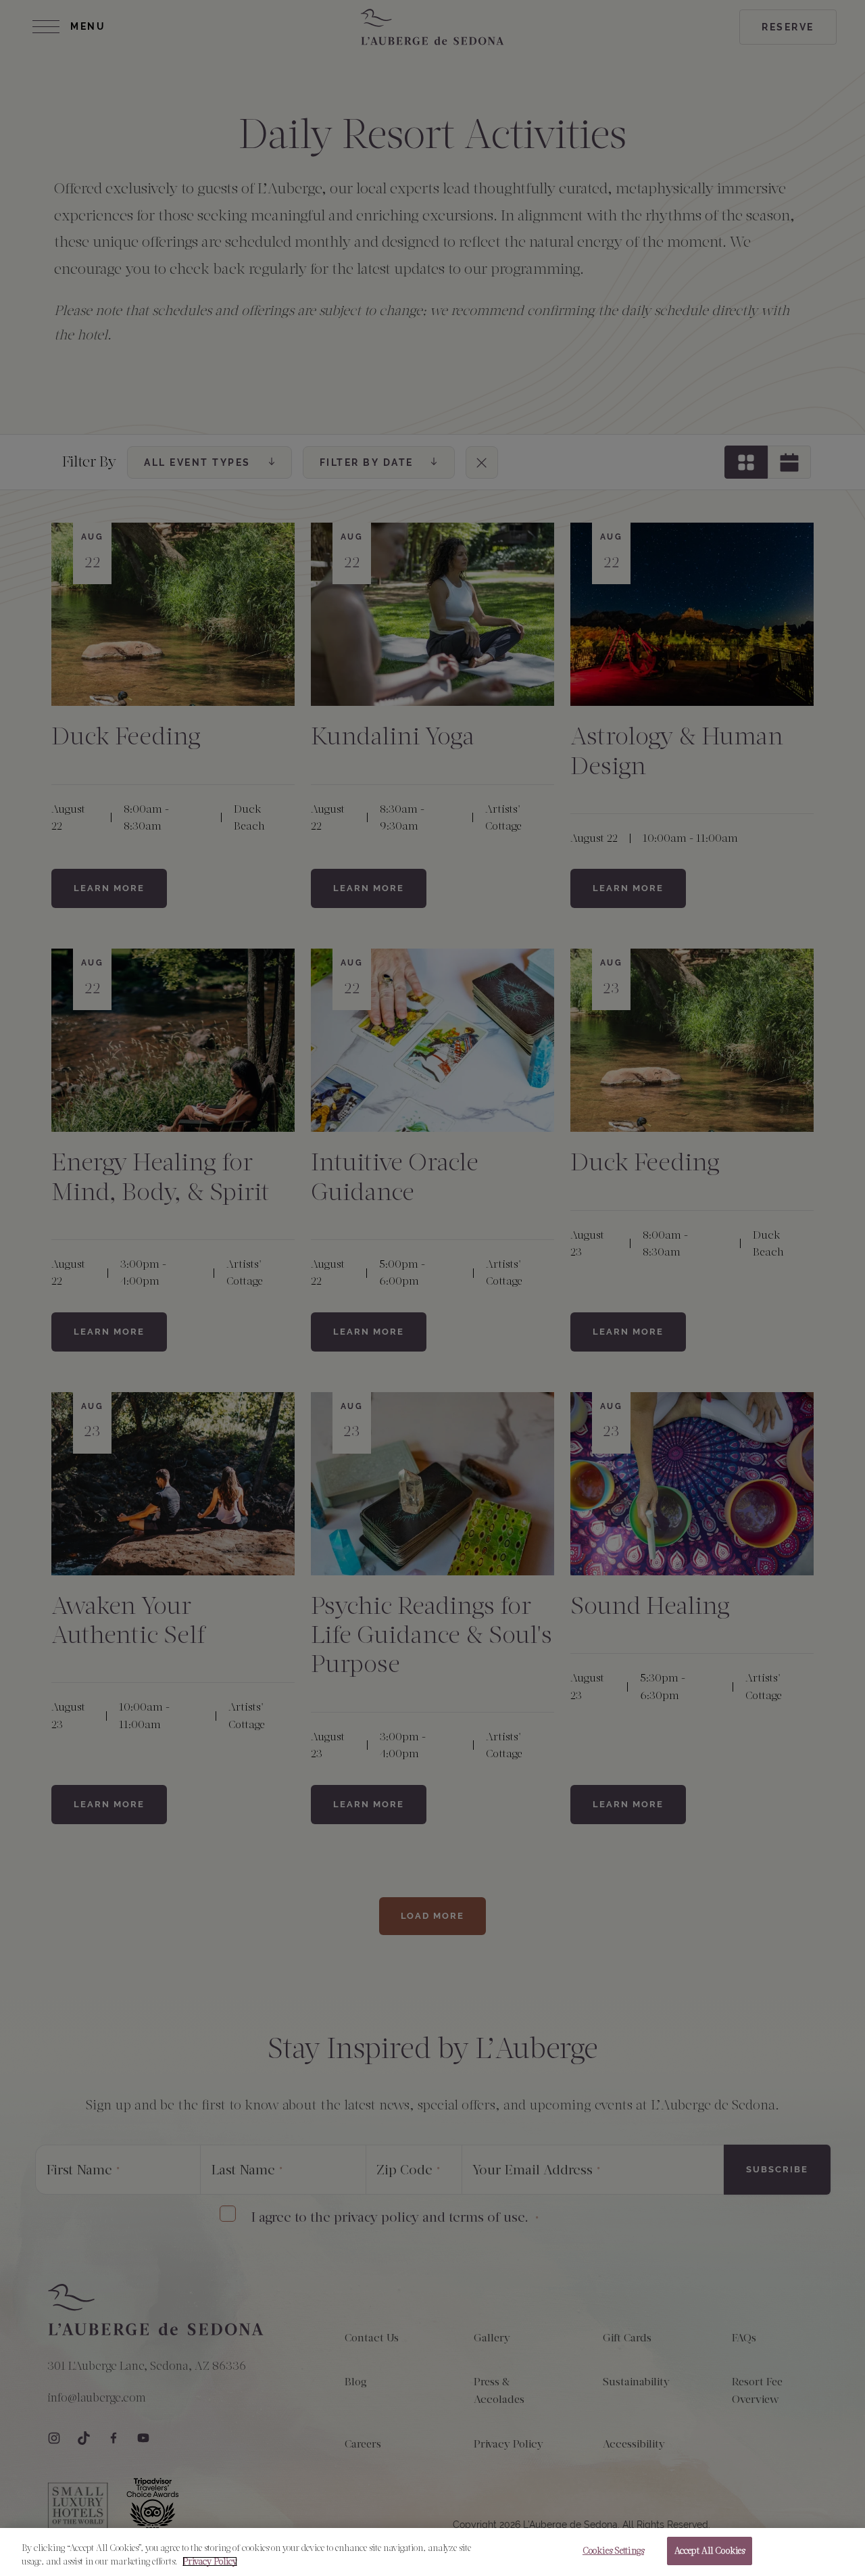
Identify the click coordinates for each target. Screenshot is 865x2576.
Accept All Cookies (710, 2551)
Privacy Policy (210, 2561)
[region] (432, 2552)
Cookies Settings (613, 2551)
